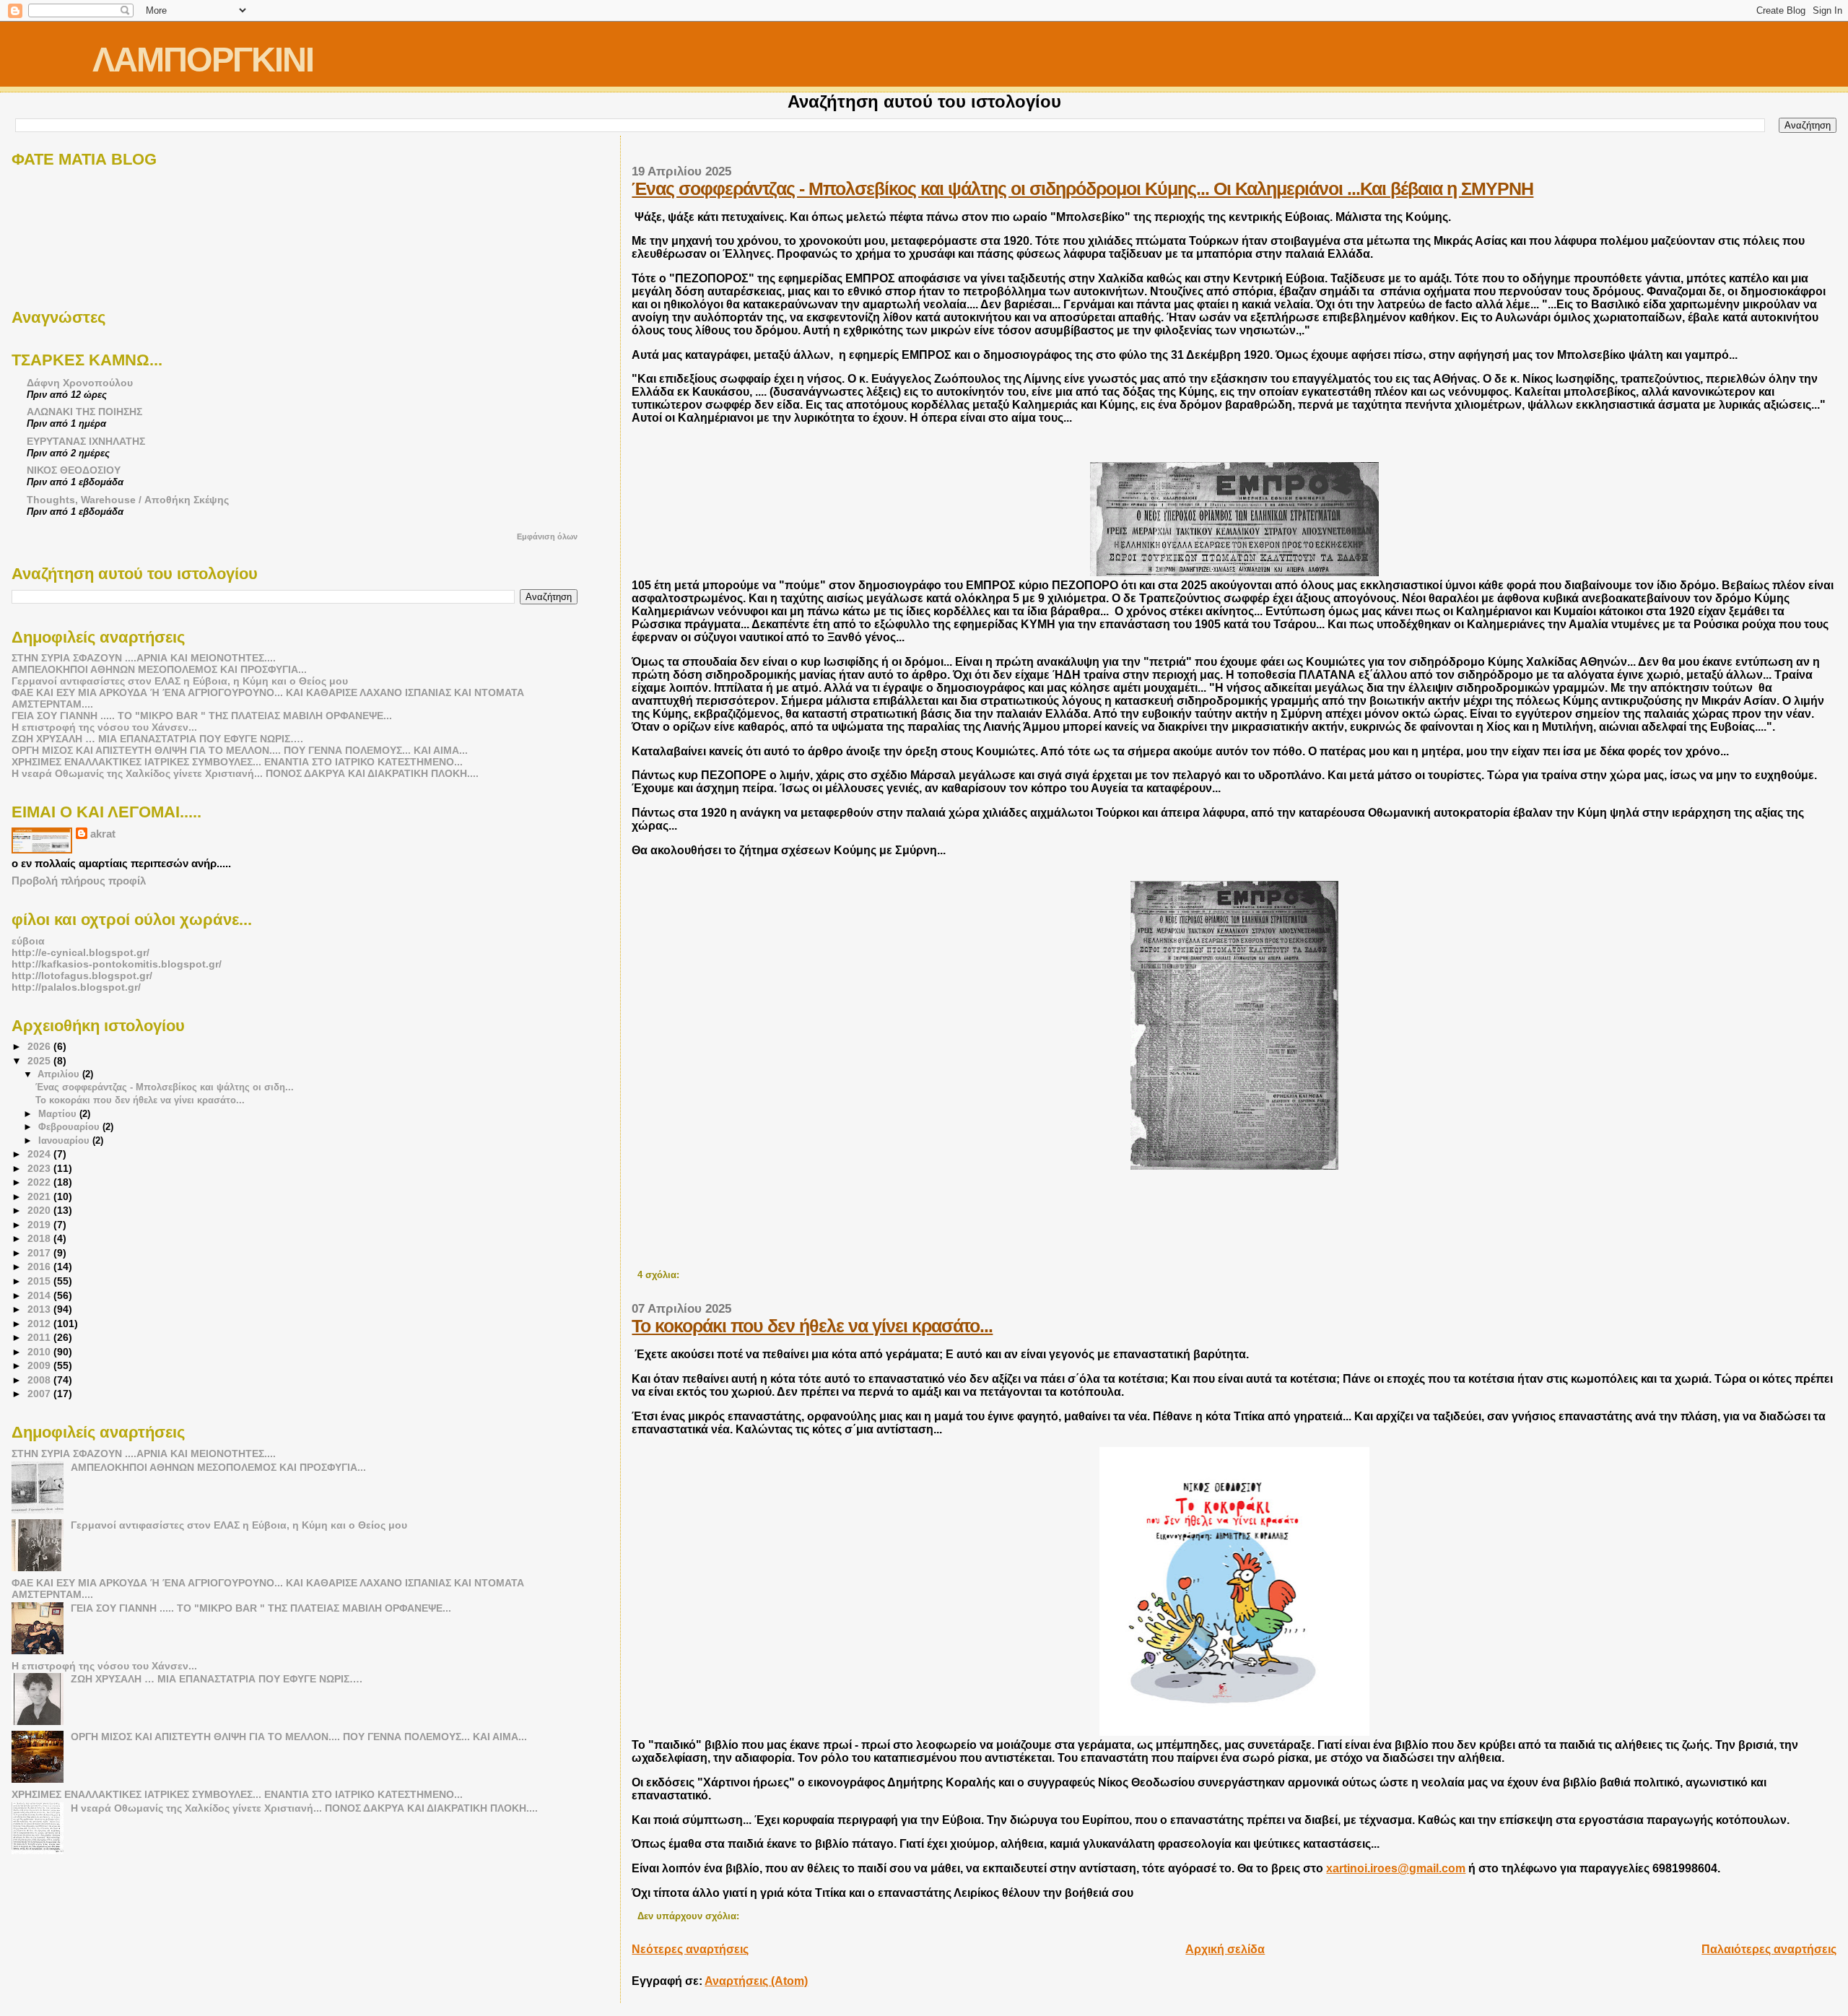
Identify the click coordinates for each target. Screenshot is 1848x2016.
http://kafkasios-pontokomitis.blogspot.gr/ (117, 964)
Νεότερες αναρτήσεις (690, 1949)
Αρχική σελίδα (1225, 1949)
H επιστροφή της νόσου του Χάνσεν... (104, 727)
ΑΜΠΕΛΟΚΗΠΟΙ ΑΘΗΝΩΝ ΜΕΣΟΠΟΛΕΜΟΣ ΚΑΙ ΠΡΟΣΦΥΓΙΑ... (159, 669)
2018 (40, 1238)
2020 (40, 1210)
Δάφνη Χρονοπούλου (80, 383)
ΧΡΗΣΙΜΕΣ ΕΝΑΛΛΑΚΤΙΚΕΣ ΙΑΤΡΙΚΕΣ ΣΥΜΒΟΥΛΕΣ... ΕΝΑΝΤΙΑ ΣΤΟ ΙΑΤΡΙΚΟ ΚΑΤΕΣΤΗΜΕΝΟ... (237, 762)
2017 (40, 1253)
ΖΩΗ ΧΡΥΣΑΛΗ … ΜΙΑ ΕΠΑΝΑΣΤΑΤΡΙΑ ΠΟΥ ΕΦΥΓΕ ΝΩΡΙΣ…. (157, 739)
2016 (40, 1266)
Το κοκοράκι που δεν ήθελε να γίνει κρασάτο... (812, 1326)
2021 (40, 1196)
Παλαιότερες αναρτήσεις (1769, 1949)
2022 (40, 1182)
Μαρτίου (59, 1114)
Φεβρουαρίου (70, 1127)
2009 (40, 1365)
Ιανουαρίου (65, 1140)
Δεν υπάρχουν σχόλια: (690, 1916)
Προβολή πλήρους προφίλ (79, 881)
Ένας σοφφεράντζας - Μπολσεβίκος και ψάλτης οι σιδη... (165, 1087)
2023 (40, 1168)
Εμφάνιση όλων (547, 536)
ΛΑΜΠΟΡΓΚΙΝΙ (203, 60)
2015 (40, 1281)
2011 (40, 1337)
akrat (103, 834)
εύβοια (28, 941)
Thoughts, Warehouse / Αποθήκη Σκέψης (128, 500)
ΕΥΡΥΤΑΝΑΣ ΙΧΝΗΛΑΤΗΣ (86, 441)
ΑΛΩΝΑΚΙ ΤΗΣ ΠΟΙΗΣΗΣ (84, 412)
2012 (40, 1324)
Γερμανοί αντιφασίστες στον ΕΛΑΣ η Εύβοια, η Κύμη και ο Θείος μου (180, 681)
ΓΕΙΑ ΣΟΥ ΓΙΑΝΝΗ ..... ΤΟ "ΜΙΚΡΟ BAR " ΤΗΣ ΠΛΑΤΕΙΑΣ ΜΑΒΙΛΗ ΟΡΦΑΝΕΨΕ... (202, 716)
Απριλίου (60, 1074)
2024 (40, 1154)
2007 (40, 1394)
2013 (40, 1309)
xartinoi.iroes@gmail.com (1396, 1868)
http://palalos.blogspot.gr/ (76, 987)
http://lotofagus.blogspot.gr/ (82, 976)
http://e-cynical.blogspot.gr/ (80, 952)
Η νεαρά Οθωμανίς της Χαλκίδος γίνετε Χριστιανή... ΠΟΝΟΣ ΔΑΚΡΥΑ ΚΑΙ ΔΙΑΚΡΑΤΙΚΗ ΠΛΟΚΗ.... (245, 773)
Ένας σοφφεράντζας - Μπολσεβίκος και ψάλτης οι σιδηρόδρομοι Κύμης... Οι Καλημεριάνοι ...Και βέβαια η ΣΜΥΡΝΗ (1082, 188)
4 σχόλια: (660, 1275)
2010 (40, 1352)
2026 (40, 1046)
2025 (40, 1061)
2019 (40, 1225)
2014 (40, 1295)
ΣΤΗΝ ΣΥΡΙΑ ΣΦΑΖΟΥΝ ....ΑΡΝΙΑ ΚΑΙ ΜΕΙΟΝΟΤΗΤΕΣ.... (144, 658)
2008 (40, 1380)
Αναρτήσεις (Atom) (756, 1981)
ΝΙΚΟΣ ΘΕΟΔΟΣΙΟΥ (74, 470)
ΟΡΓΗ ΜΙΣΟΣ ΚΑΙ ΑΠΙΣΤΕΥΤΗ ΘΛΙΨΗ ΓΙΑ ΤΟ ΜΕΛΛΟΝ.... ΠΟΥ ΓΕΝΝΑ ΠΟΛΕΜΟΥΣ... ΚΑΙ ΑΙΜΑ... (240, 750)
